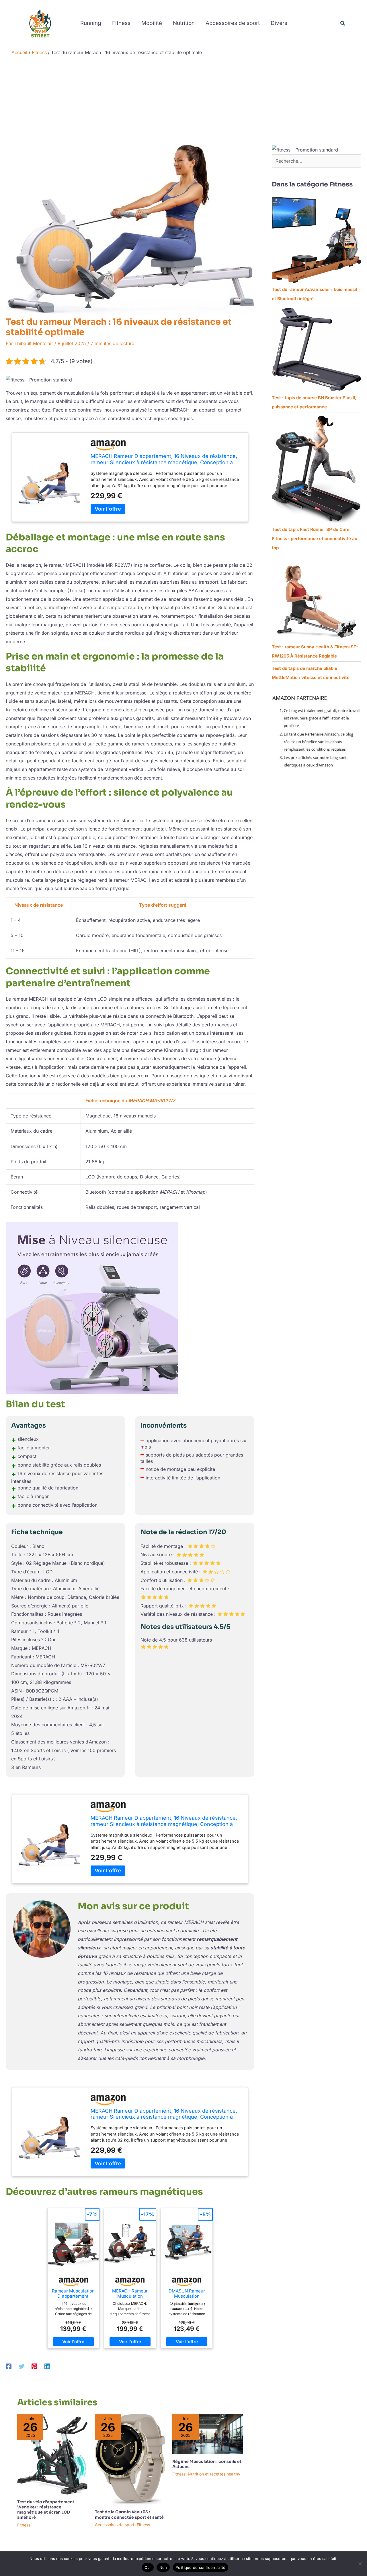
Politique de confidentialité (200, 2567)
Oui (148, 2567)
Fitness (24, 2525)
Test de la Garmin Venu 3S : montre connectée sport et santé (129, 2514)
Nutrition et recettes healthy (214, 2474)
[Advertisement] (183, 102)
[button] (343, 23)
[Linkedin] (47, 2366)
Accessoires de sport (115, 2525)
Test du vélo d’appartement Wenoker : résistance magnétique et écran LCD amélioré (46, 2510)
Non (163, 2567)
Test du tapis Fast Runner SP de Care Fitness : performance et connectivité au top (315, 539)
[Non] (360, 2564)
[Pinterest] (34, 2366)
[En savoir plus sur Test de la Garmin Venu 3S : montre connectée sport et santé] (130, 2459)
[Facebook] (9, 2366)
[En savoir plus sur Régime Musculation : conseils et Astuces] (208, 2434)
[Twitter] (22, 2366)
